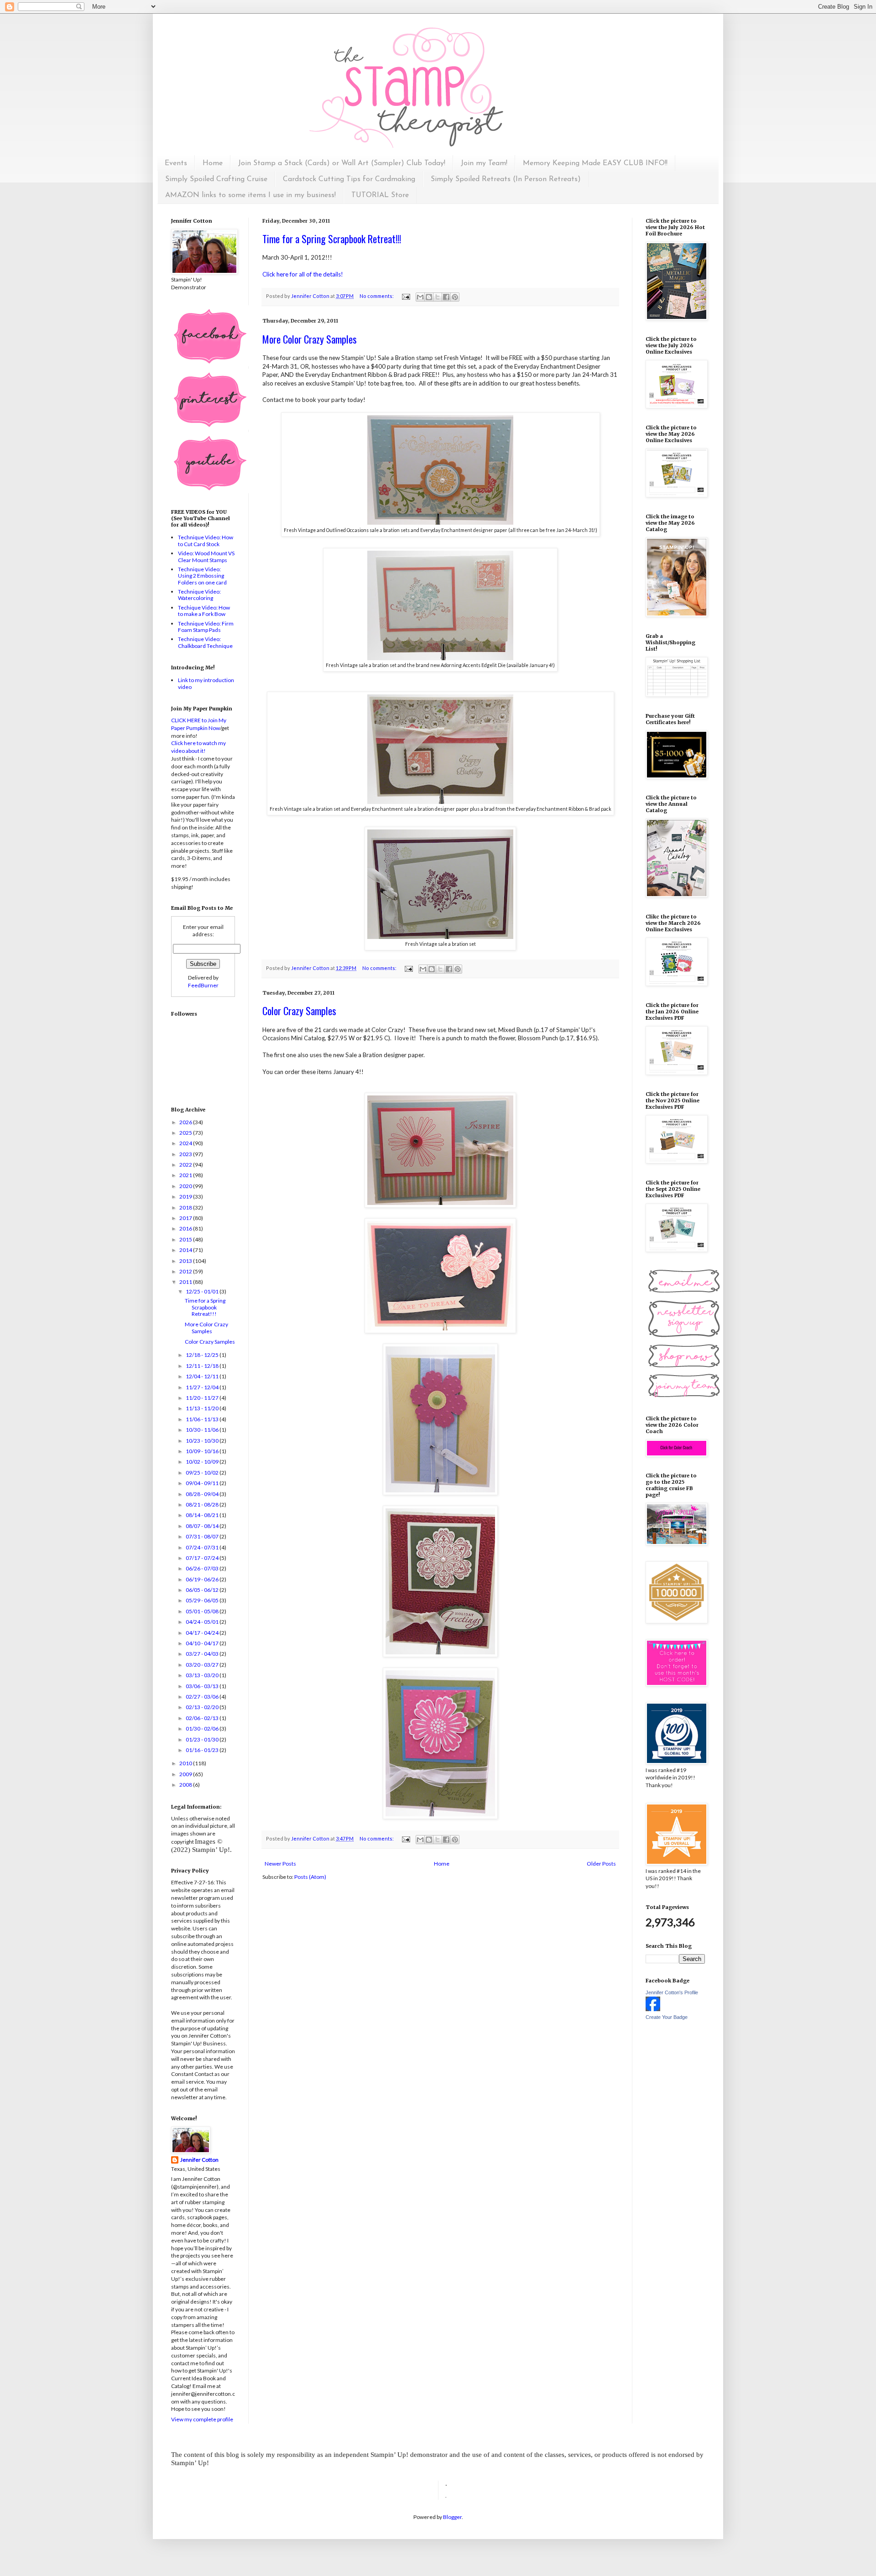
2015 (186, 1239)
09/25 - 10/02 (203, 1473)
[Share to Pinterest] (455, 297)
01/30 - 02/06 (203, 1729)
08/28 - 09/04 (203, 1494)
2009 (186, 1774)
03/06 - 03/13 (203, 1686)
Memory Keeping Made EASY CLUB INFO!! (595, 163)
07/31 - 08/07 (203, 1536)
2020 (186, 1186)
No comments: (377, 296)
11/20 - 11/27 (203, 1398)
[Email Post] (405, 296)
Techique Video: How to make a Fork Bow (204, 611)
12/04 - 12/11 (203, 1376)
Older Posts (601, 1864)
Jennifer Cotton (199, 2160)
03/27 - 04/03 (203, 1654)
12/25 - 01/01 (203, 1291)
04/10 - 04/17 (203, 1643)
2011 (186, 1282)
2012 (186, 1271)
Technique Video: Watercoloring (199, 595)
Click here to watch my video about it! (198, 747)
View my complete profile (202, 2419)
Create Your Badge (667, 2017)
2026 (186, 1122)
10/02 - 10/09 (203, 1462)
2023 (186, 1154)
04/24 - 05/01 (203, 1622)
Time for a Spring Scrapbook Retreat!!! (332, 239)
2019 (186, 1197)
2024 (186, 1143)
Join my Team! (484, 163)
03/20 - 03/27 (203, 1665)
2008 (186, 1785)
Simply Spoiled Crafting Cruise (216, 179)
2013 (186, 1261)
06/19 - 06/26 (203, 1579)
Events (176, 163)
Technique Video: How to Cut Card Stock (206, 540)
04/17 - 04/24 (203, 1633)
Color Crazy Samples (299, 1011)
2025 (186, 1133)
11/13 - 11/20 (203, 1408)
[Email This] (420, 297)
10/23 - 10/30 (203, 1441)
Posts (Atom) (310, 1877)
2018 (186, 1207)
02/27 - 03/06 (203, 1697)
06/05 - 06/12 (203, 1590)
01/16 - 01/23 (203, 1750)
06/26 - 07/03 (203, 1568)
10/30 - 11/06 (203, 1430)
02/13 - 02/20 (203, 1707)
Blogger (452, 2517)
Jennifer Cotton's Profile (672, 1992)
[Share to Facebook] (446, 297)
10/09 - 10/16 (203, 1451)
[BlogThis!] (429, 297)
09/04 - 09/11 (203, 1483)
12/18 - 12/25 (203, 1355)
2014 (186, 1250)
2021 (186, 1175)
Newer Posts (280, 1864)
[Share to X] (438, 297)
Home (213, 163)
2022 (186, 1165)
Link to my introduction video (206, 683)
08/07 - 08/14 (203, 1526)
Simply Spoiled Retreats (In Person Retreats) (506, 179)
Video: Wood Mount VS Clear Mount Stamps (206, 556)
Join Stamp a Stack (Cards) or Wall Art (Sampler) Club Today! (342, 163)
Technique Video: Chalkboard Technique (205, 642)
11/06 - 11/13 (203, 1419)
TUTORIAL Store (380, 195)
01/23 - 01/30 (203, 1739)
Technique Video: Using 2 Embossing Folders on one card (202, 576)
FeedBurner (203, 985)
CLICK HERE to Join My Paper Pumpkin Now (199, 724)
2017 (186, 1218)
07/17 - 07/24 (203, 1558)
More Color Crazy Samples (310, 339)
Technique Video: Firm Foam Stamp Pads (206, 627)
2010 (186, 1763)
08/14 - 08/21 (203, 1515)
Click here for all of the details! (303, 274)
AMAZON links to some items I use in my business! (250, 195)
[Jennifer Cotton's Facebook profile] (653, 2009)
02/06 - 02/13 (203, 1718)
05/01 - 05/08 (203, 1611)
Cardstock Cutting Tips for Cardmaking (349, 179)
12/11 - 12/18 (203, 1366)
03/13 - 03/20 (203, 1675)
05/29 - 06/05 (203, 1600)
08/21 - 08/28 (203, 1504)
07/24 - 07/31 (203, 1547)
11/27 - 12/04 (203, 1387)
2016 (186, 1228)
